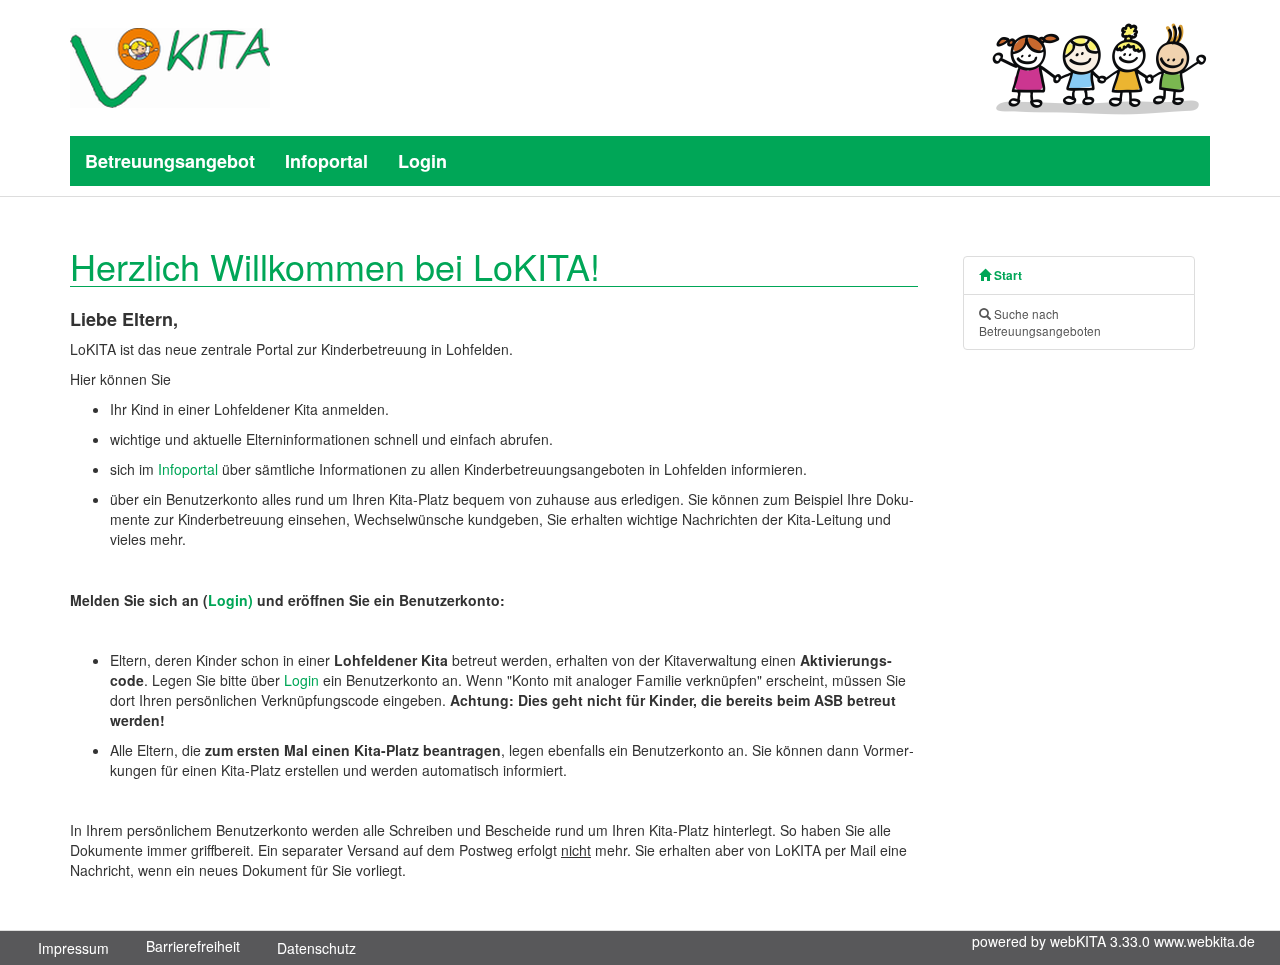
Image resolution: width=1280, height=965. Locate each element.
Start (1006, 275)
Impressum (73, 948)
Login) (230, 600)
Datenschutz (316, 948)
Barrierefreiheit (193, 946)
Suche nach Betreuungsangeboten (1040, 322)
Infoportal (326, 161)
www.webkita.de (1204, 941)
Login (422, 161)
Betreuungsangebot (170, 161)
